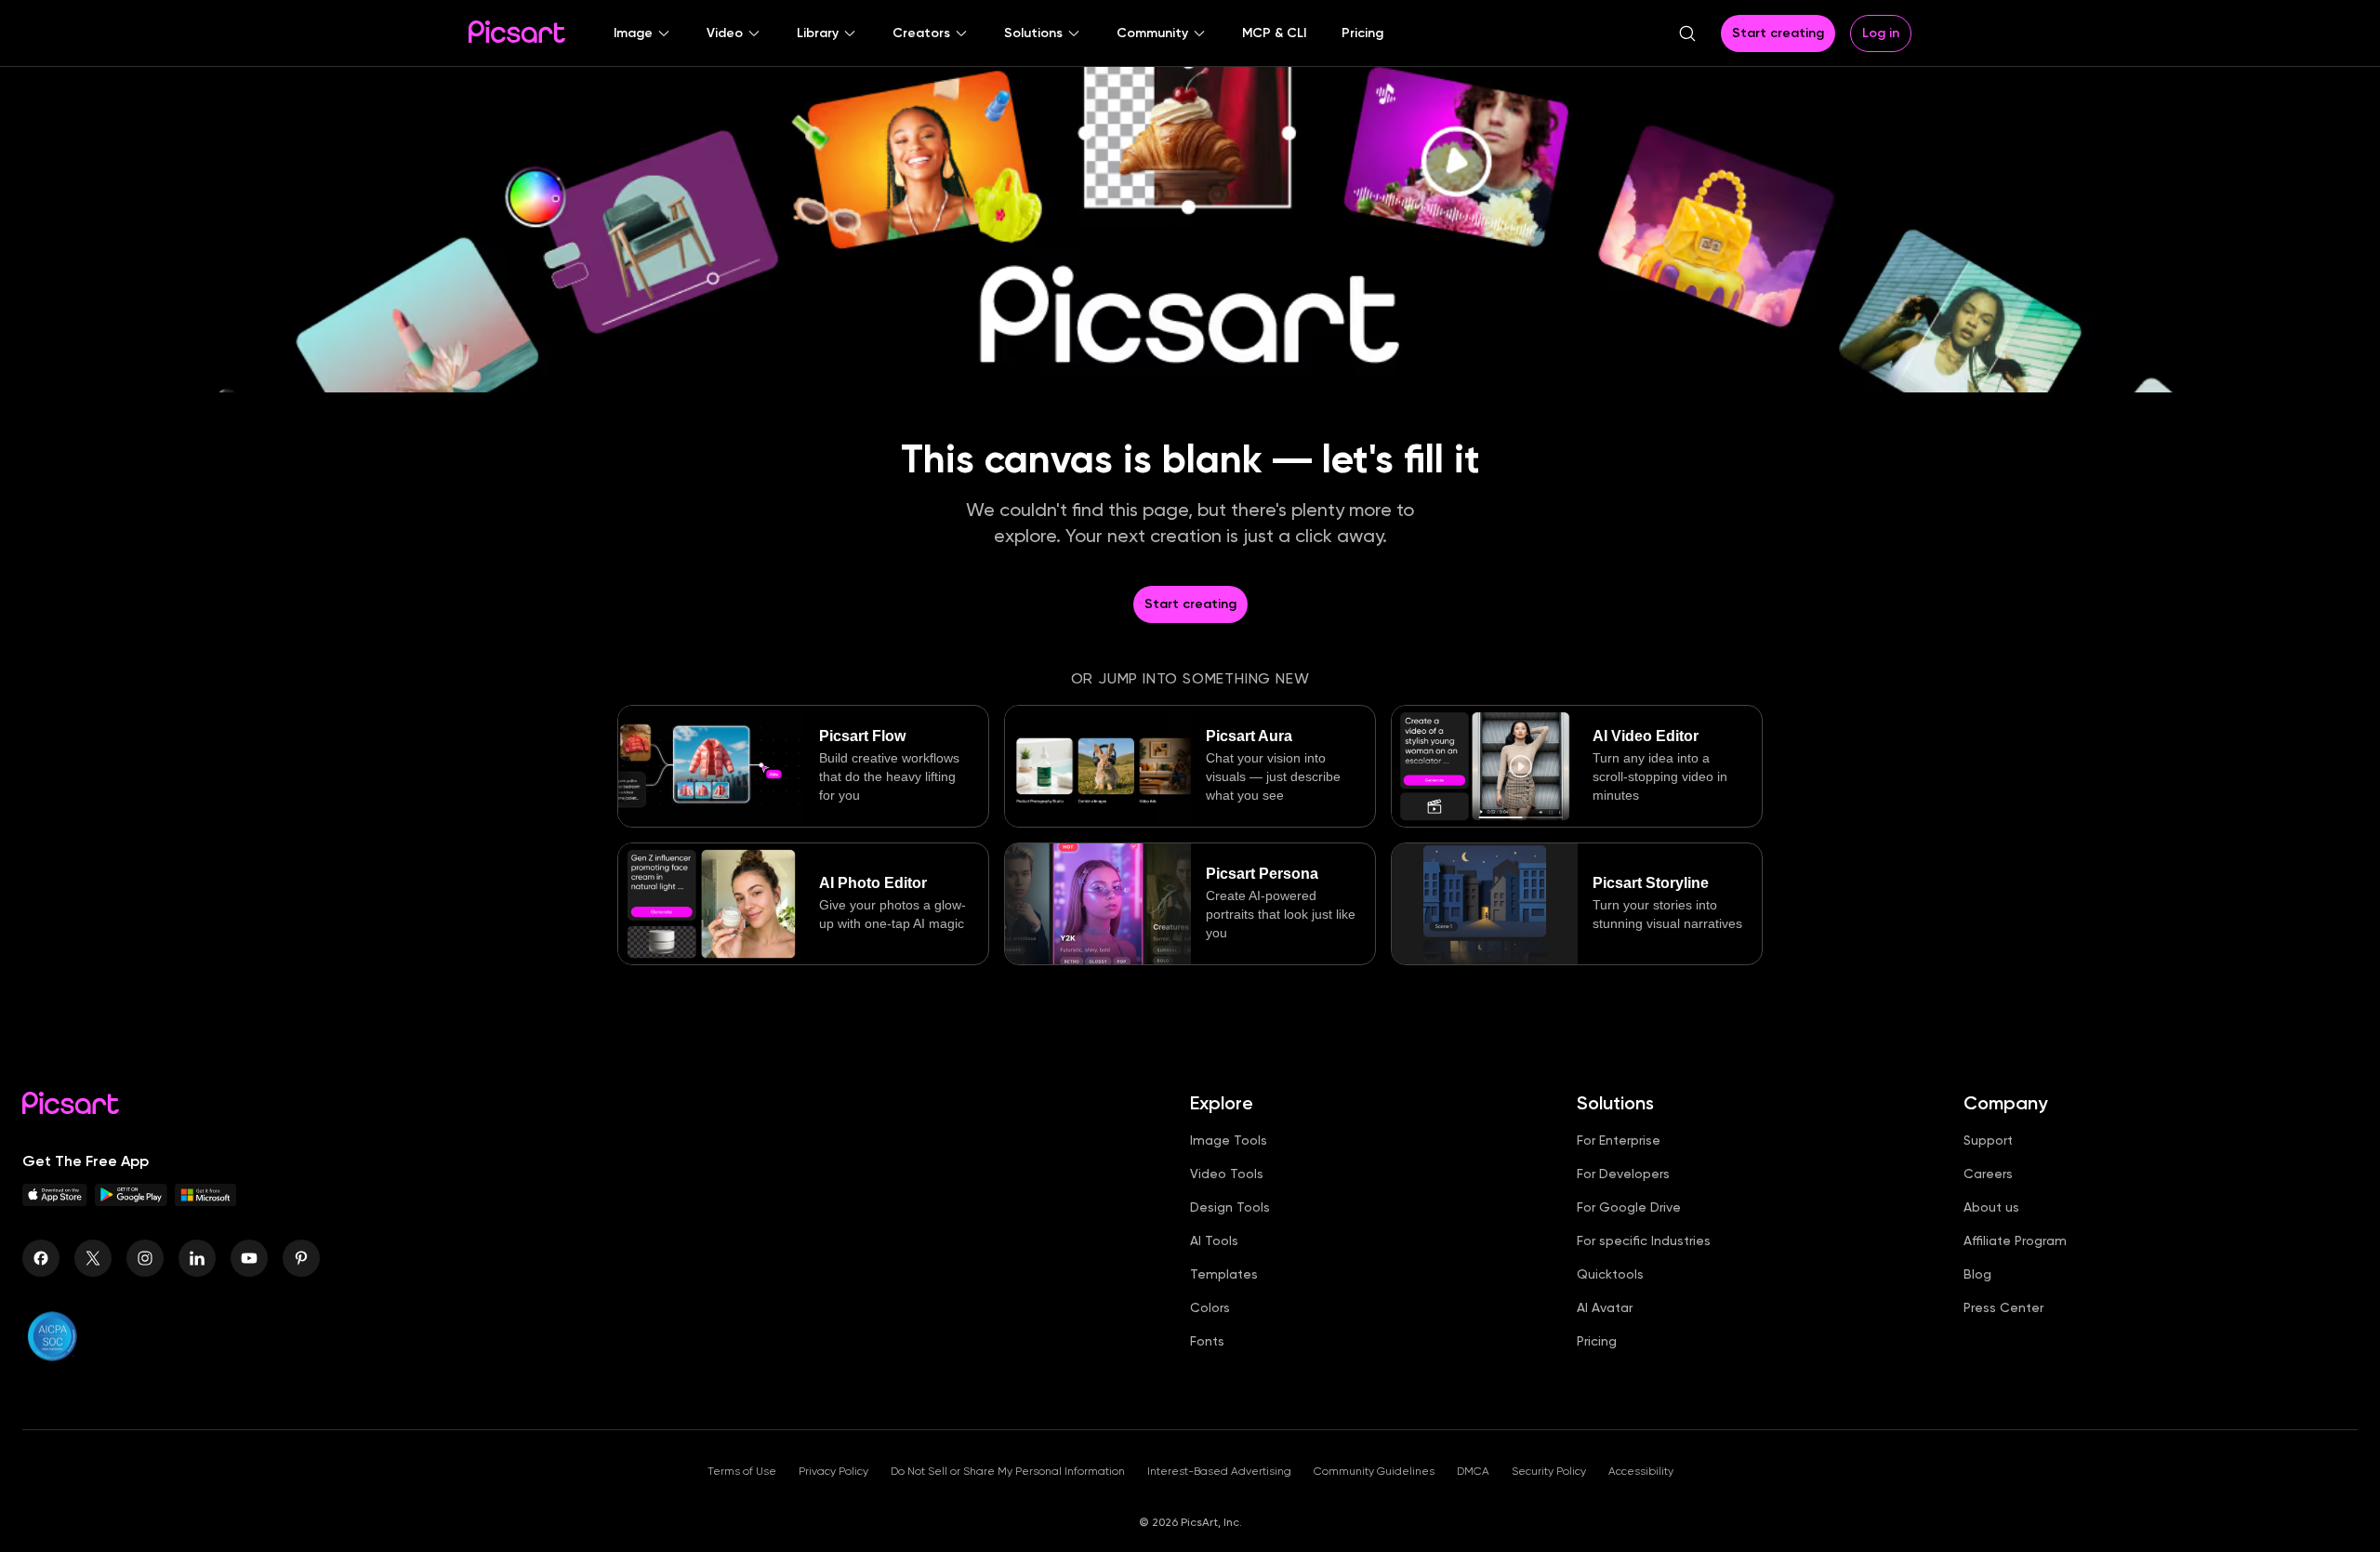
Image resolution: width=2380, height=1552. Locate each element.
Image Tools (1229, 1140)
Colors (1210, 1307)
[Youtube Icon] (249, 1258)
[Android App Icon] (131, 1201)
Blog (1977, 1274)
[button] (642, 33)
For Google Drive (1629, 1207)
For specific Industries (1644, 1240)
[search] (1687, 33)
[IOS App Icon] (55, 1201)
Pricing (1597, 1341)
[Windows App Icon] (205, 1201)
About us (1991, 1207)
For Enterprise (1619, 1140)
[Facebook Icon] (41, 1258)
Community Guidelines (1374, 1471)
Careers (1988, 1174)
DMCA (1473, 1471)
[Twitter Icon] (93, 1258)
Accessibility (1641, 1471)
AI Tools (1214, 1240)
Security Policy (1549, 1471)
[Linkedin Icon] (197, 1258)
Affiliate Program (2015, 1240)
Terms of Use (742, 1471)
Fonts (1207, 1341)
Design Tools (1230, 1207)
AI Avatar (1605, 1307)
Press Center (2003, 1307)
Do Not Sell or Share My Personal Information (1008, 1471)
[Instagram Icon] (145, 1258)
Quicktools (1610, 1274)
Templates (1224, 1274)
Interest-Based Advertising (1219, 1471)
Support (1988, 1140)
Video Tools (1227, 1174)
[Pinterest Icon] (301, 1258)
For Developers (1623, 1174)
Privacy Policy (833, 1471)
